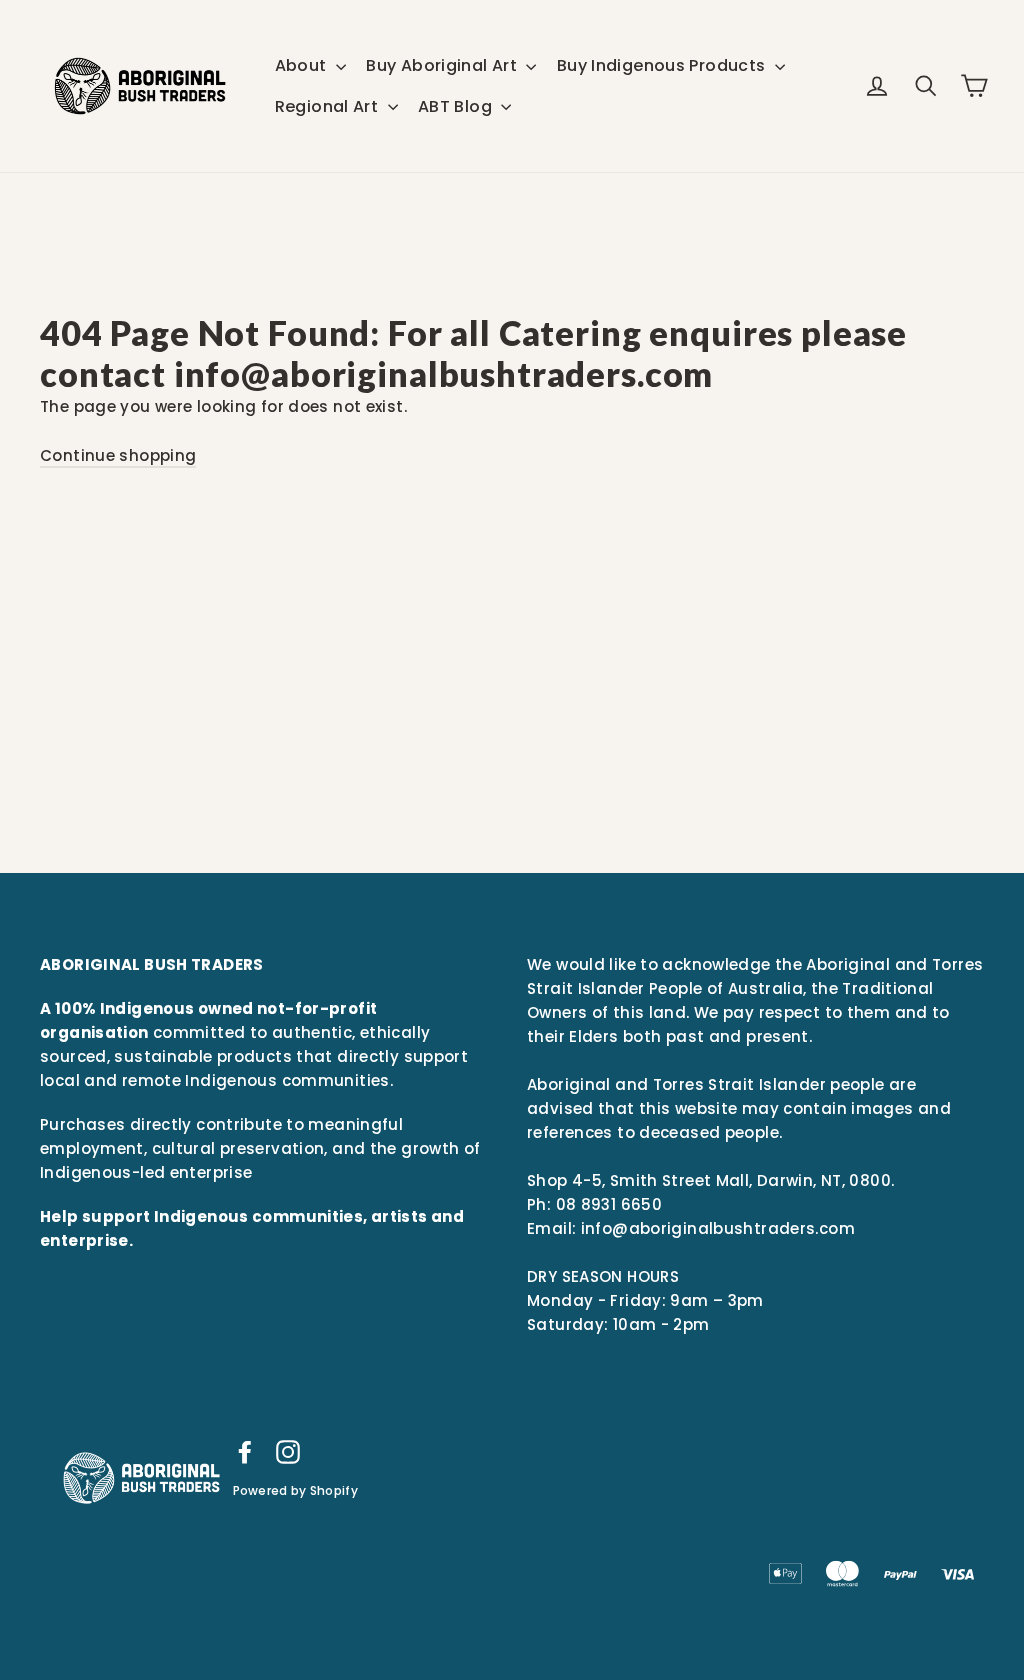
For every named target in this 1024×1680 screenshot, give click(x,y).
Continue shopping (118, 455)
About (303, 65)
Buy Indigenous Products (663, 65)
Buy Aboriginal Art (443, 65)
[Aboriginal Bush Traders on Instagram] (288, 1451)
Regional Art (329, 106)
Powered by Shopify (295, 1490)
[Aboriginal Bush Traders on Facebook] (245, 1451)
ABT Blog (457, 106)
